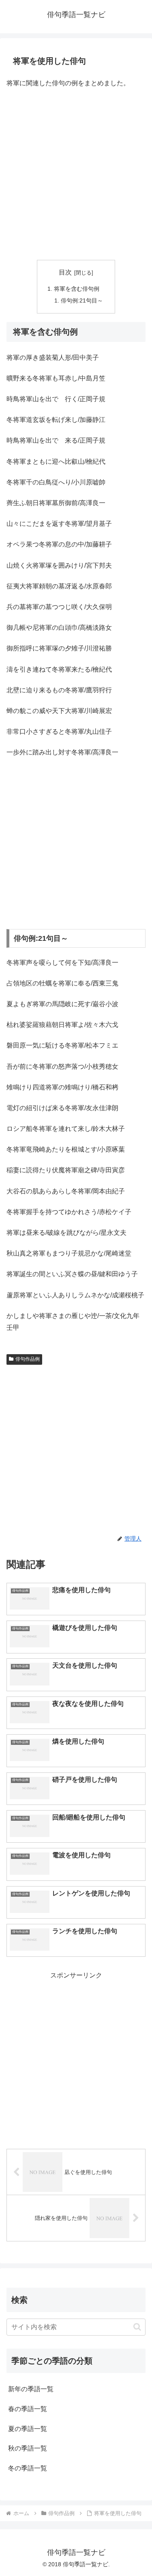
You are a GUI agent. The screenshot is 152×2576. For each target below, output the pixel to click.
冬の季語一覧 (28, 2468)
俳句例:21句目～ (82, 300)
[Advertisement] (76, 175)
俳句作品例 (28, 1359)
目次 (65, 272)
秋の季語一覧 (28, 2448)
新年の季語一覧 (31, 2389)
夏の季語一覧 (28, 2429)
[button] (137, 2327)
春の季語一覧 (28, 2409)
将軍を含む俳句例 (77, 289)
